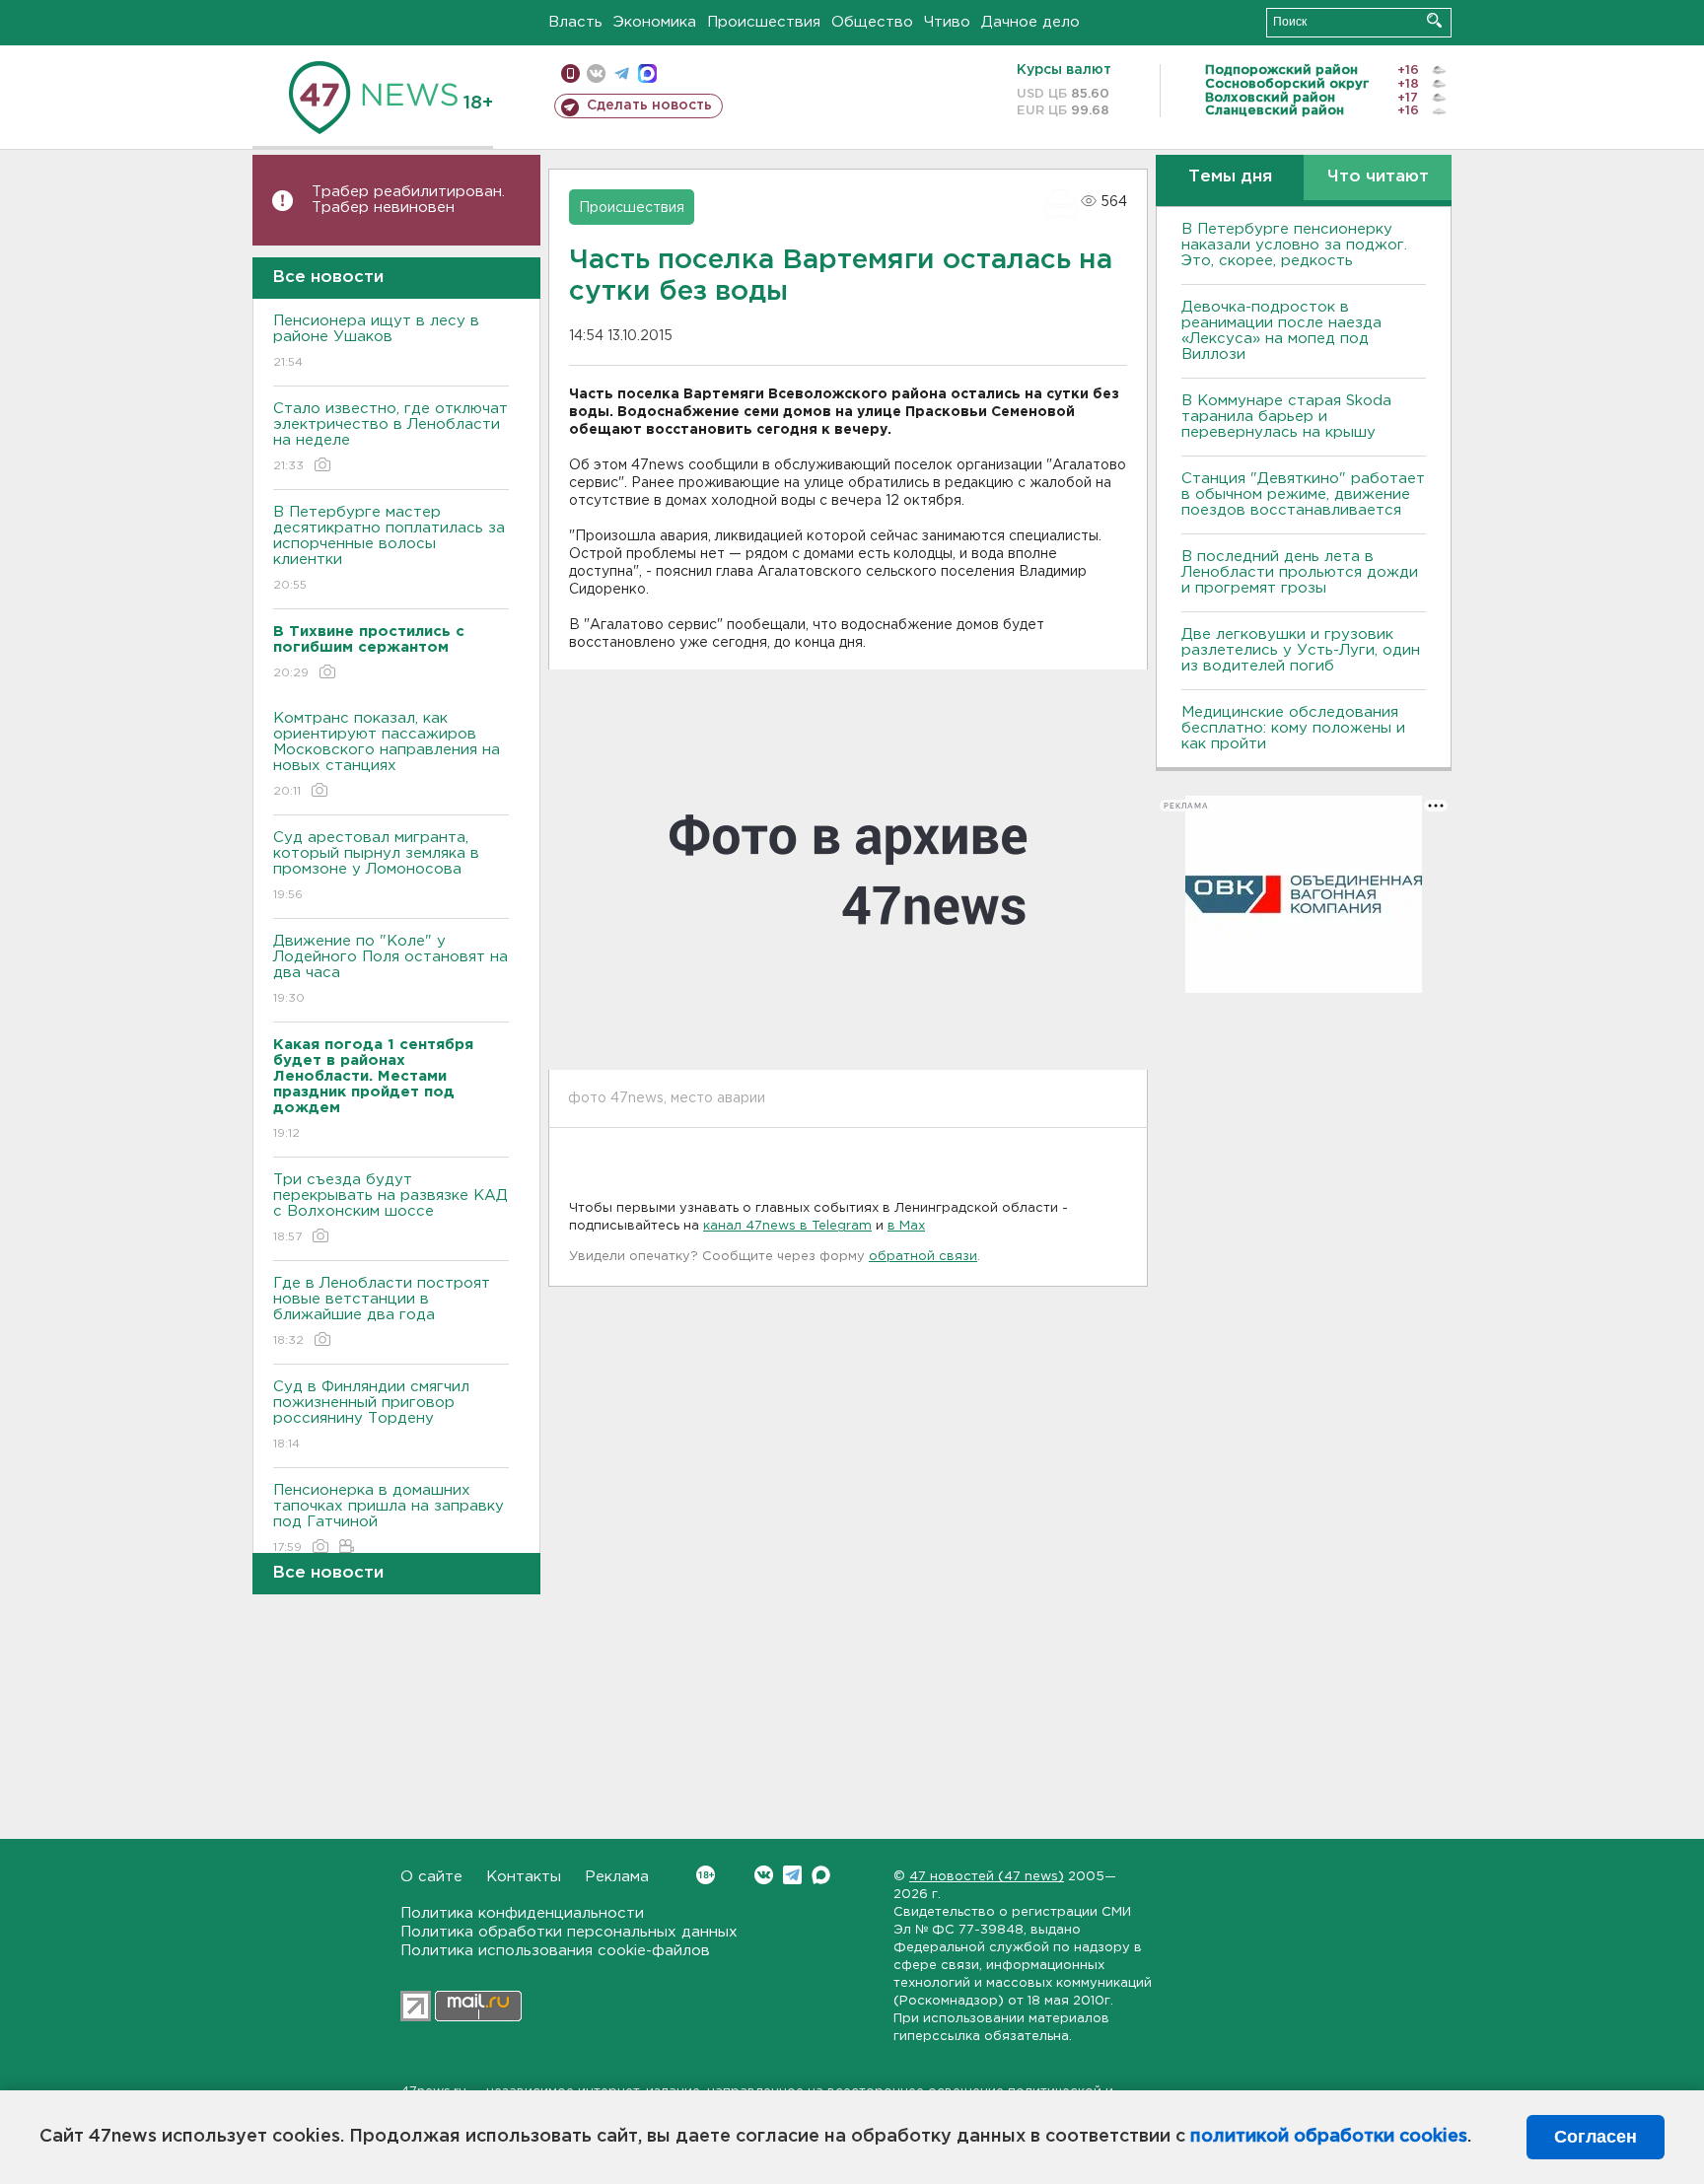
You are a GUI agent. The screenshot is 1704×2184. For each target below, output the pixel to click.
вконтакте (596, 73)
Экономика (655, 22)
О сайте (431, 1877)
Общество (872, 22)
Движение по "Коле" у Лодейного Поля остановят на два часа (390, 969)
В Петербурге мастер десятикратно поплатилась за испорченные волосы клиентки (389, 548)
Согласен (1596, 2137)
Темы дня (1230, 177)
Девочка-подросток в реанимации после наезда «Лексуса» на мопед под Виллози (1281, 331)
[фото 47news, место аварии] (848, 870)
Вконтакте (764, 1875)
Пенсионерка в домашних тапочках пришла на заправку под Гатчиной (389, 1518)
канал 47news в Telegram (787, 1226)
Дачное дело (1030, 22)
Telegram (792, 1875)
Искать (1434, 20)
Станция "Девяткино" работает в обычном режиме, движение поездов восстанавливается (1303, 494)
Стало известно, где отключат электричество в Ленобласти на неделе (390, 437)
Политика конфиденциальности (522, 1913)
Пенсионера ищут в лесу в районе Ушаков (376, 341)
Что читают (1378, 177)
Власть (575, 22)
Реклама (617, 1877)
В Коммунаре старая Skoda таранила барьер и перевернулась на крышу (1286, 417)
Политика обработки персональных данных (569, 1932)
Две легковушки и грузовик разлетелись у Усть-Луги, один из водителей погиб (1301, 650)
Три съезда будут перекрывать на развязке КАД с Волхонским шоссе (390, 1208)
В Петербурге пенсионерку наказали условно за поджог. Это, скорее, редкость (1294, 245)
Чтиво (947, 22)
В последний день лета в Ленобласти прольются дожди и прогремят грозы (1300, 572)
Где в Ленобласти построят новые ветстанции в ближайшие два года (382, 1311)
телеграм (622, 73)
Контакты (524, 1877)
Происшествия (764, 22)
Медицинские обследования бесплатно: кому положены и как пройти (1293, 728)
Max (821, 1875)
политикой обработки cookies (1329, 2137)
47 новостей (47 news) (987, 1877)
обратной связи (923, 1257)
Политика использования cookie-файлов (555, 1951)
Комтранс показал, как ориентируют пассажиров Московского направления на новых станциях (387, 754)
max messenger (647, 73)
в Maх (906, 1226)
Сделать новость (649, 106)
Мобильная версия (570, 73)
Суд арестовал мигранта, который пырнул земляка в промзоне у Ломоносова (376, 866)
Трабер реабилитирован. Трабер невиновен (408, 200)
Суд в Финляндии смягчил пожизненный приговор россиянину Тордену (371, 1415)
